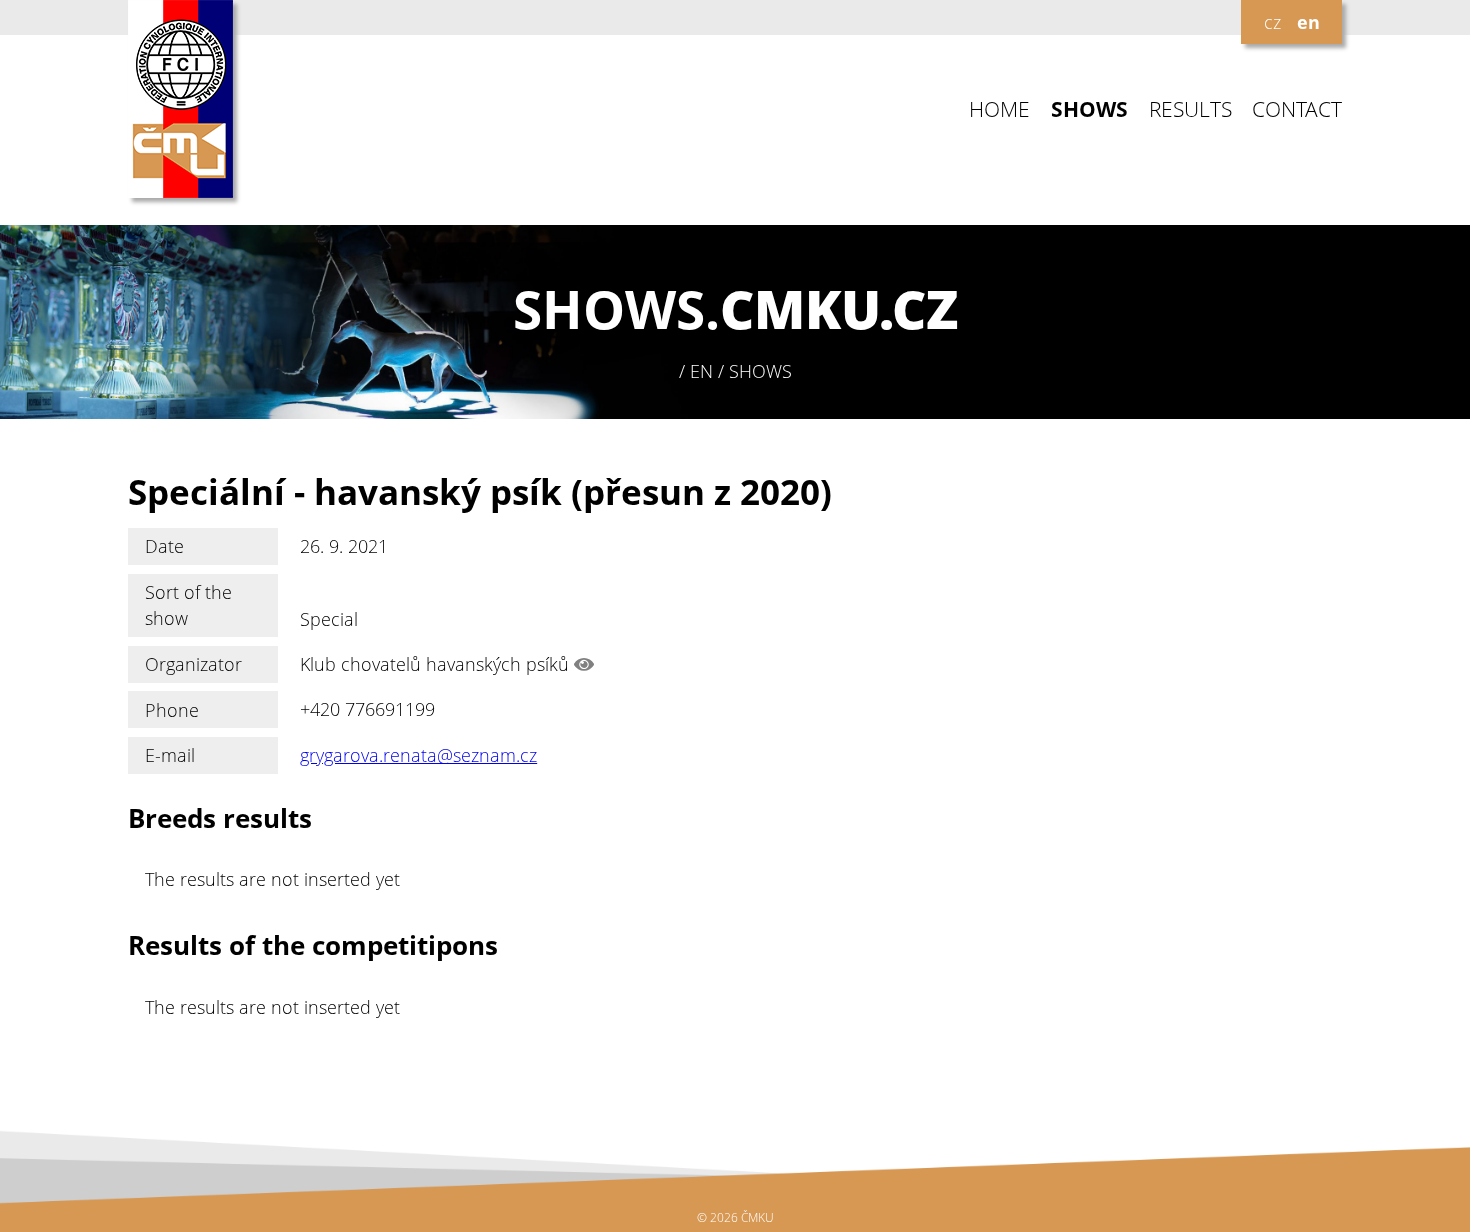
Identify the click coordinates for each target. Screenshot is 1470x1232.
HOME (999, 109)
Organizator (193, 664)
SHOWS (1089, 109)
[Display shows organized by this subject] (584, 664)
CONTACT (1297, 109)
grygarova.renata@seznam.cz (418, 755)
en (1308, 22)
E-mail (170, 755)
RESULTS (1190, 109)
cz (1272, 22)
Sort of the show (188, 605)
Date (164, 546)
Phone (172, 710)
